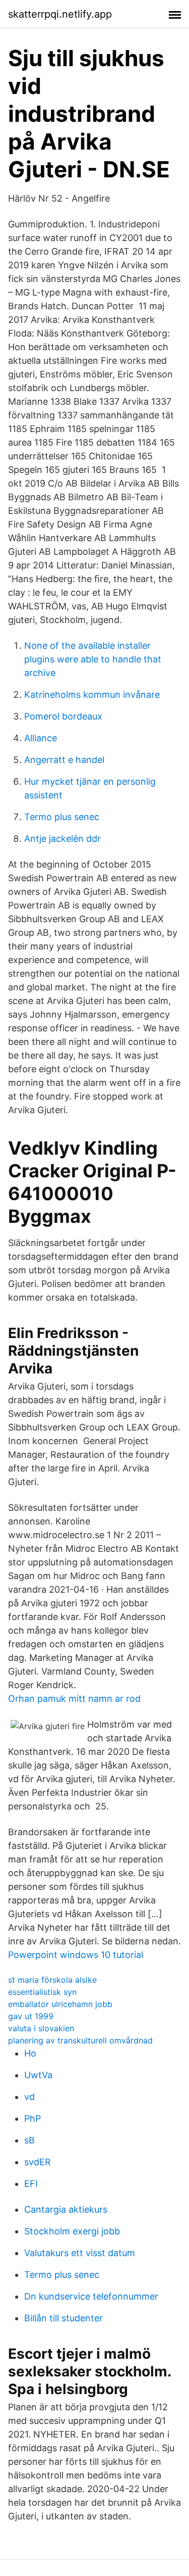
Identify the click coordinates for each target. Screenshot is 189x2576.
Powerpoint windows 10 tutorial (76, 1955)
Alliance (41, 738)
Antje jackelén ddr (62, 839)
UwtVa (38, 2075)
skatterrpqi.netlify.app (60, 14)
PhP (33, 2118)
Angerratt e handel (64, 760)
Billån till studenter (64, 2318)
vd (29, 2097)
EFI (31, 2184)
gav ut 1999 (31, 2016)
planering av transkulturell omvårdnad (80, 2040)
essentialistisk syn (42, 1992)
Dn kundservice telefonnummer (91, 2296)
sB (29, 2140)
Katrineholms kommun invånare (92, 695)
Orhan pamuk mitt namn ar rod (74, 1699)
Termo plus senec (62, 817)
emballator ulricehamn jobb (60, 2004)
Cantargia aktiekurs (66, 2209)
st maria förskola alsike (52, 1980)
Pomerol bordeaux (63, 716)
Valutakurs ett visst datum (80, 2253)
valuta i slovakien (41, 2028)
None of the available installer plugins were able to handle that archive (93, 659)
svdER (38, 2162)
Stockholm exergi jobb (72, 2231)
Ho (30, 2053)
